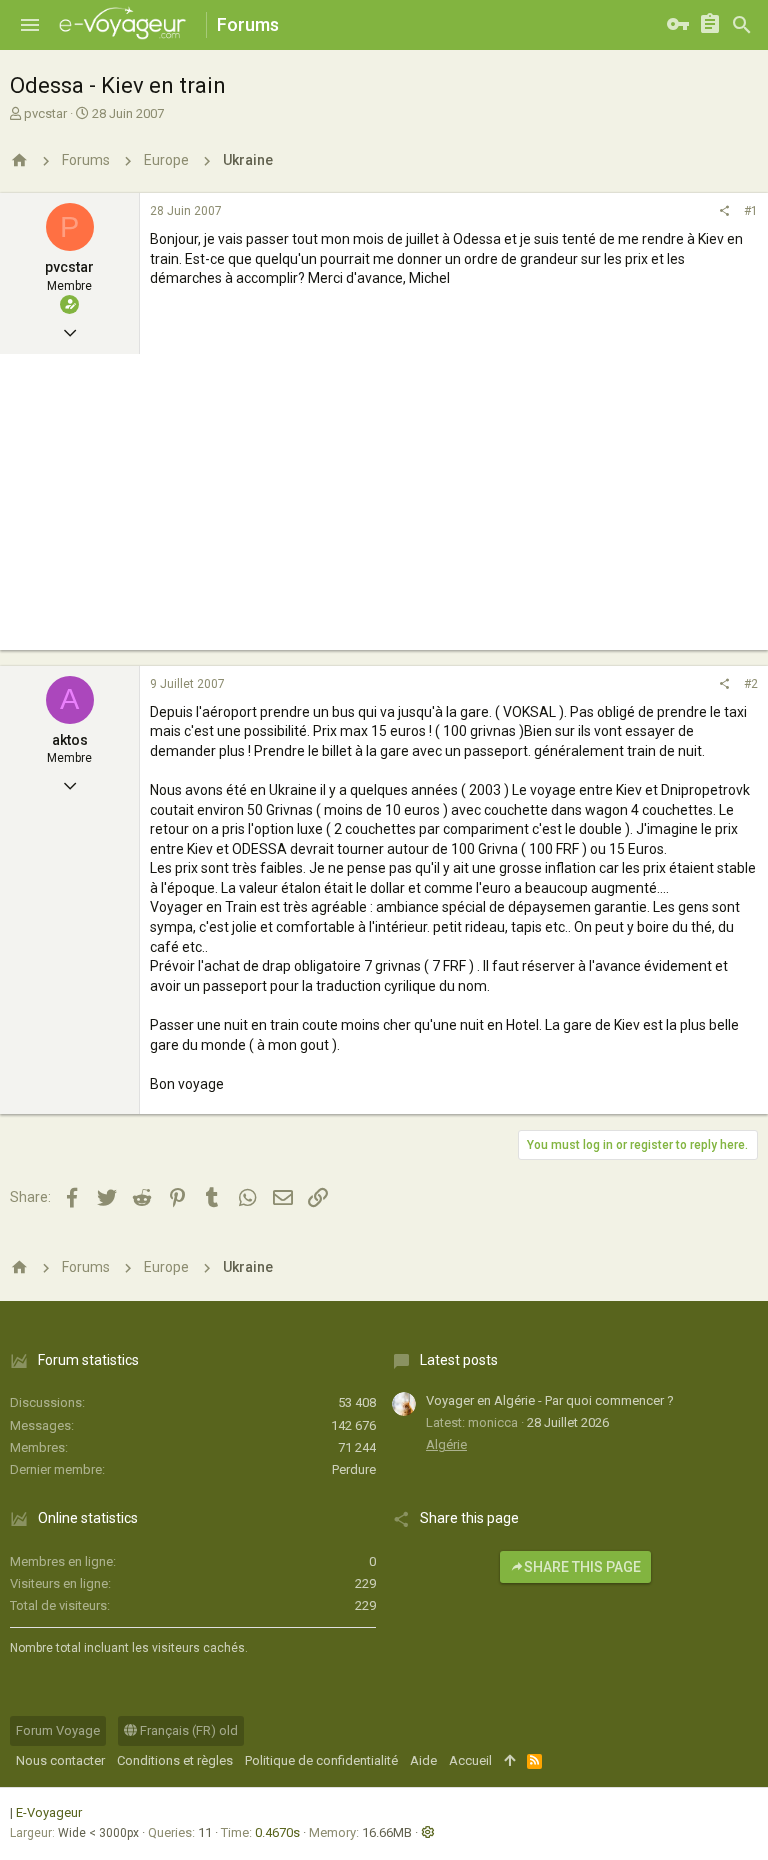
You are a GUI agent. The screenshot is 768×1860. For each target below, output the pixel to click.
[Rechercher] (742, 25)
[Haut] (509, 1761)
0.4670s (277, 1832)
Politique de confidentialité (321, 1760)
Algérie (446, 1444)
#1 (751, 211)
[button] (30, 25)
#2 (751, 684)
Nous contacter (60, 1760)
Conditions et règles (175, 1760)
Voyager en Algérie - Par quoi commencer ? (550, 1400)
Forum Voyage (58, 1730)
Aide (423, 1760)
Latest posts (459, 1360)
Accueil (470, 1760)
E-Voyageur (49, 1812)
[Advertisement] (384, 510)
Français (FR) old (187, 1730)
